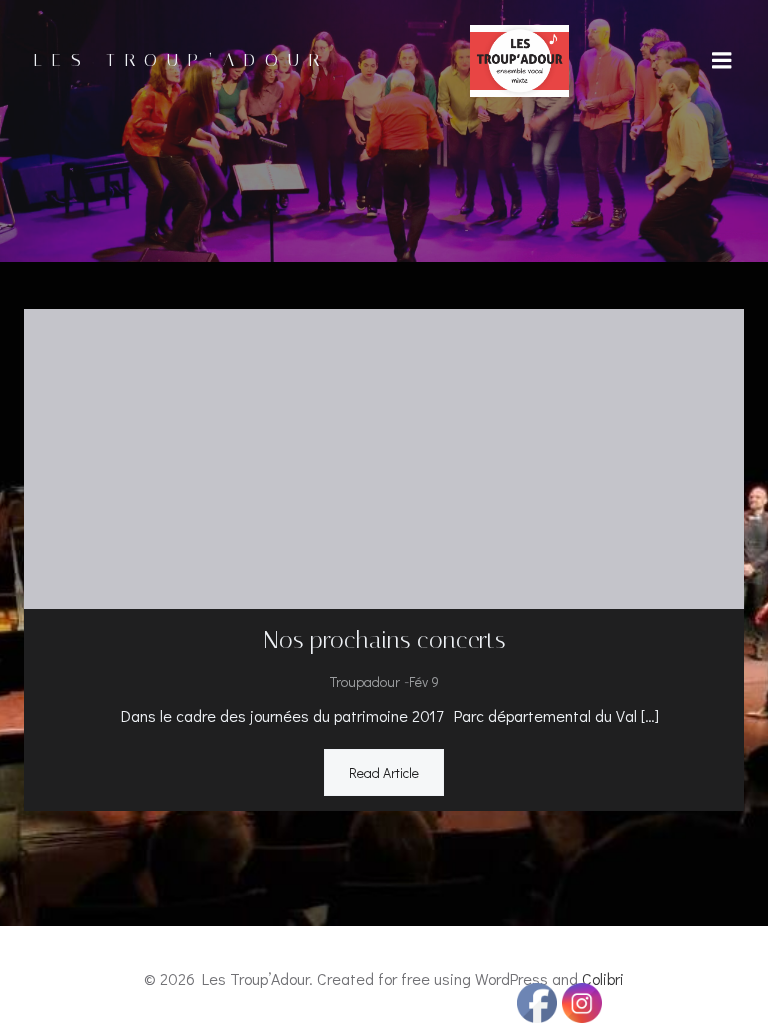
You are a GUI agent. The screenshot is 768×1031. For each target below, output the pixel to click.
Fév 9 (424, 681)
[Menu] (722, 61)
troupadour (365, 681)
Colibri (603, 978)
